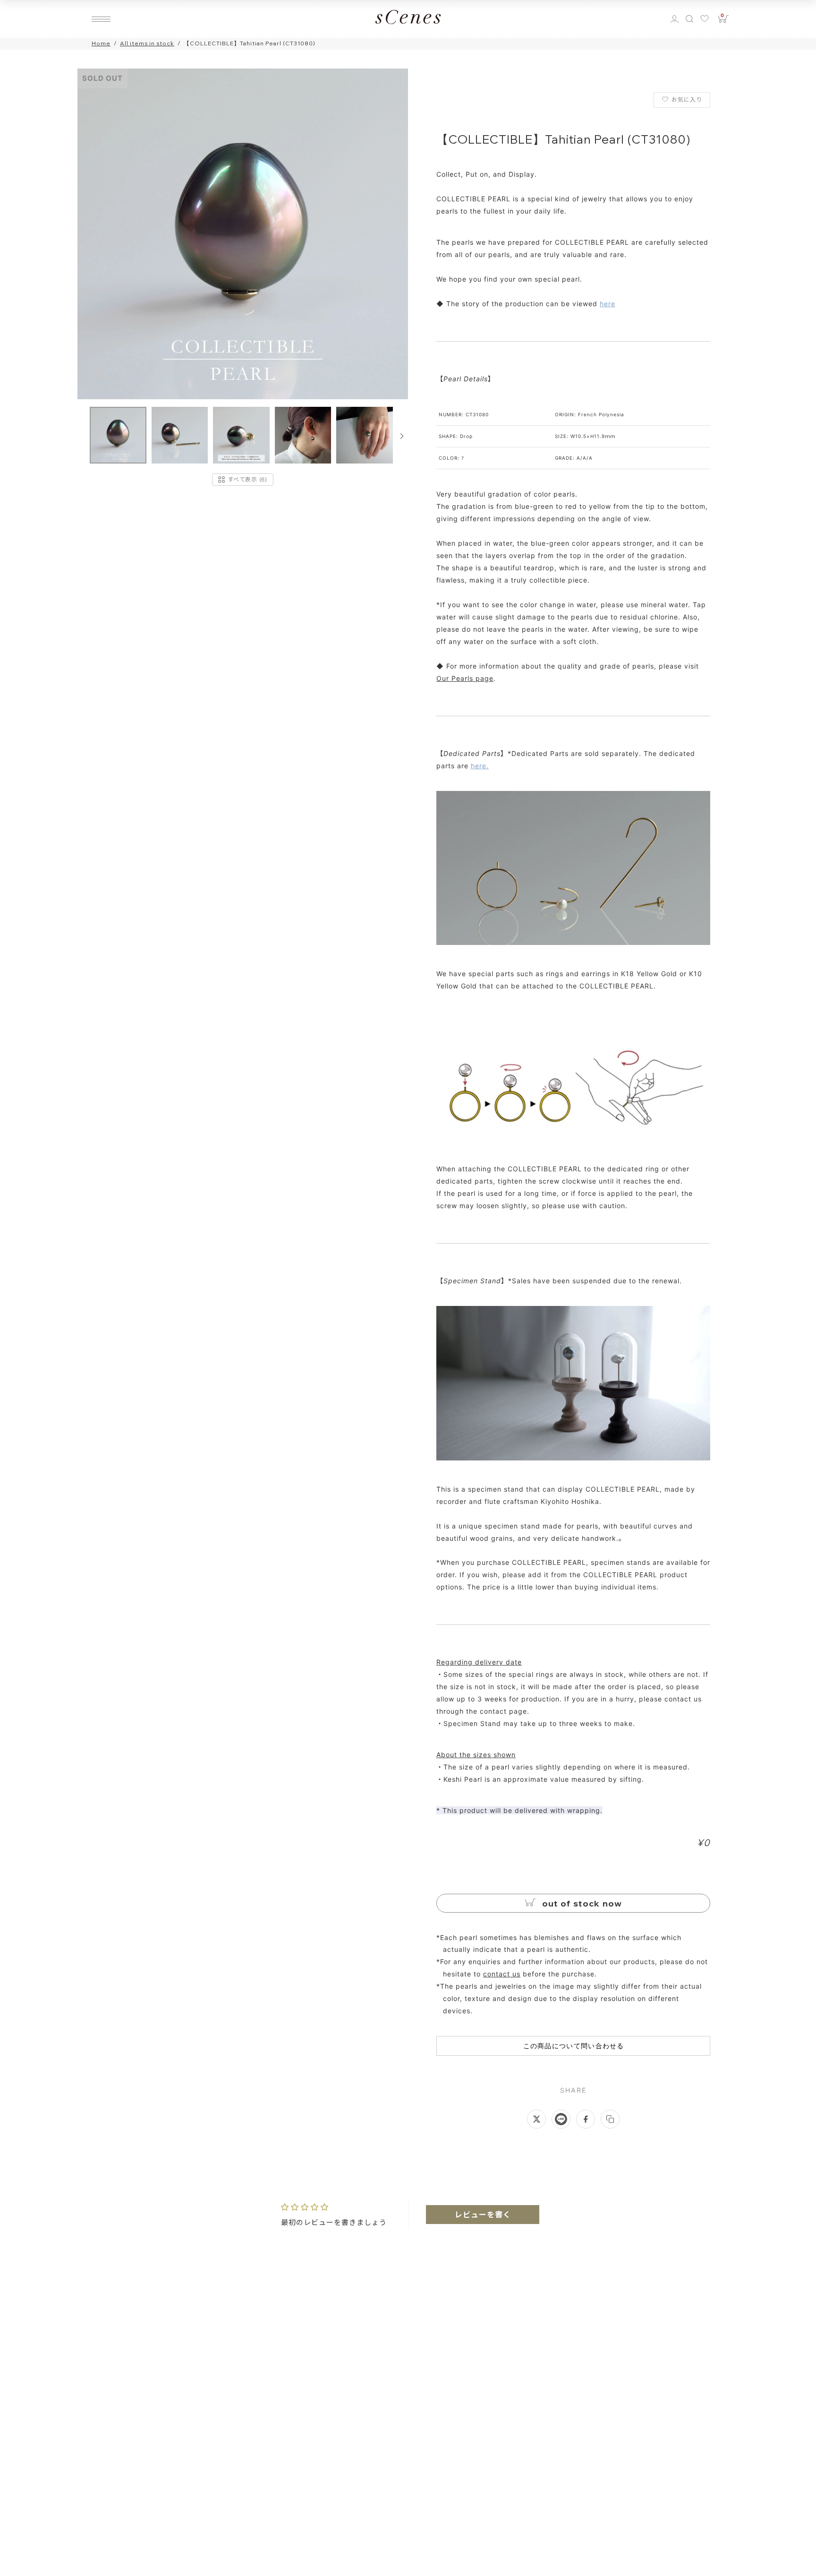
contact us (502, 1974)
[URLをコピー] (610, 2119)
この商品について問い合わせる (574, 2046)
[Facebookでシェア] (586, 2119)
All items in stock (147, 43)
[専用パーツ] (573, 942)
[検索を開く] (689, 19)
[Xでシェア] (536, 2119)
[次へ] (402, 436)
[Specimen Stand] (573, 1458)
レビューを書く (483, 2215)
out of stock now (581, 1903)
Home (101, 43)
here (608, 304)
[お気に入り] (707, 19)
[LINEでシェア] (561, 2119)
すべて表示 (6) (247, 479)
